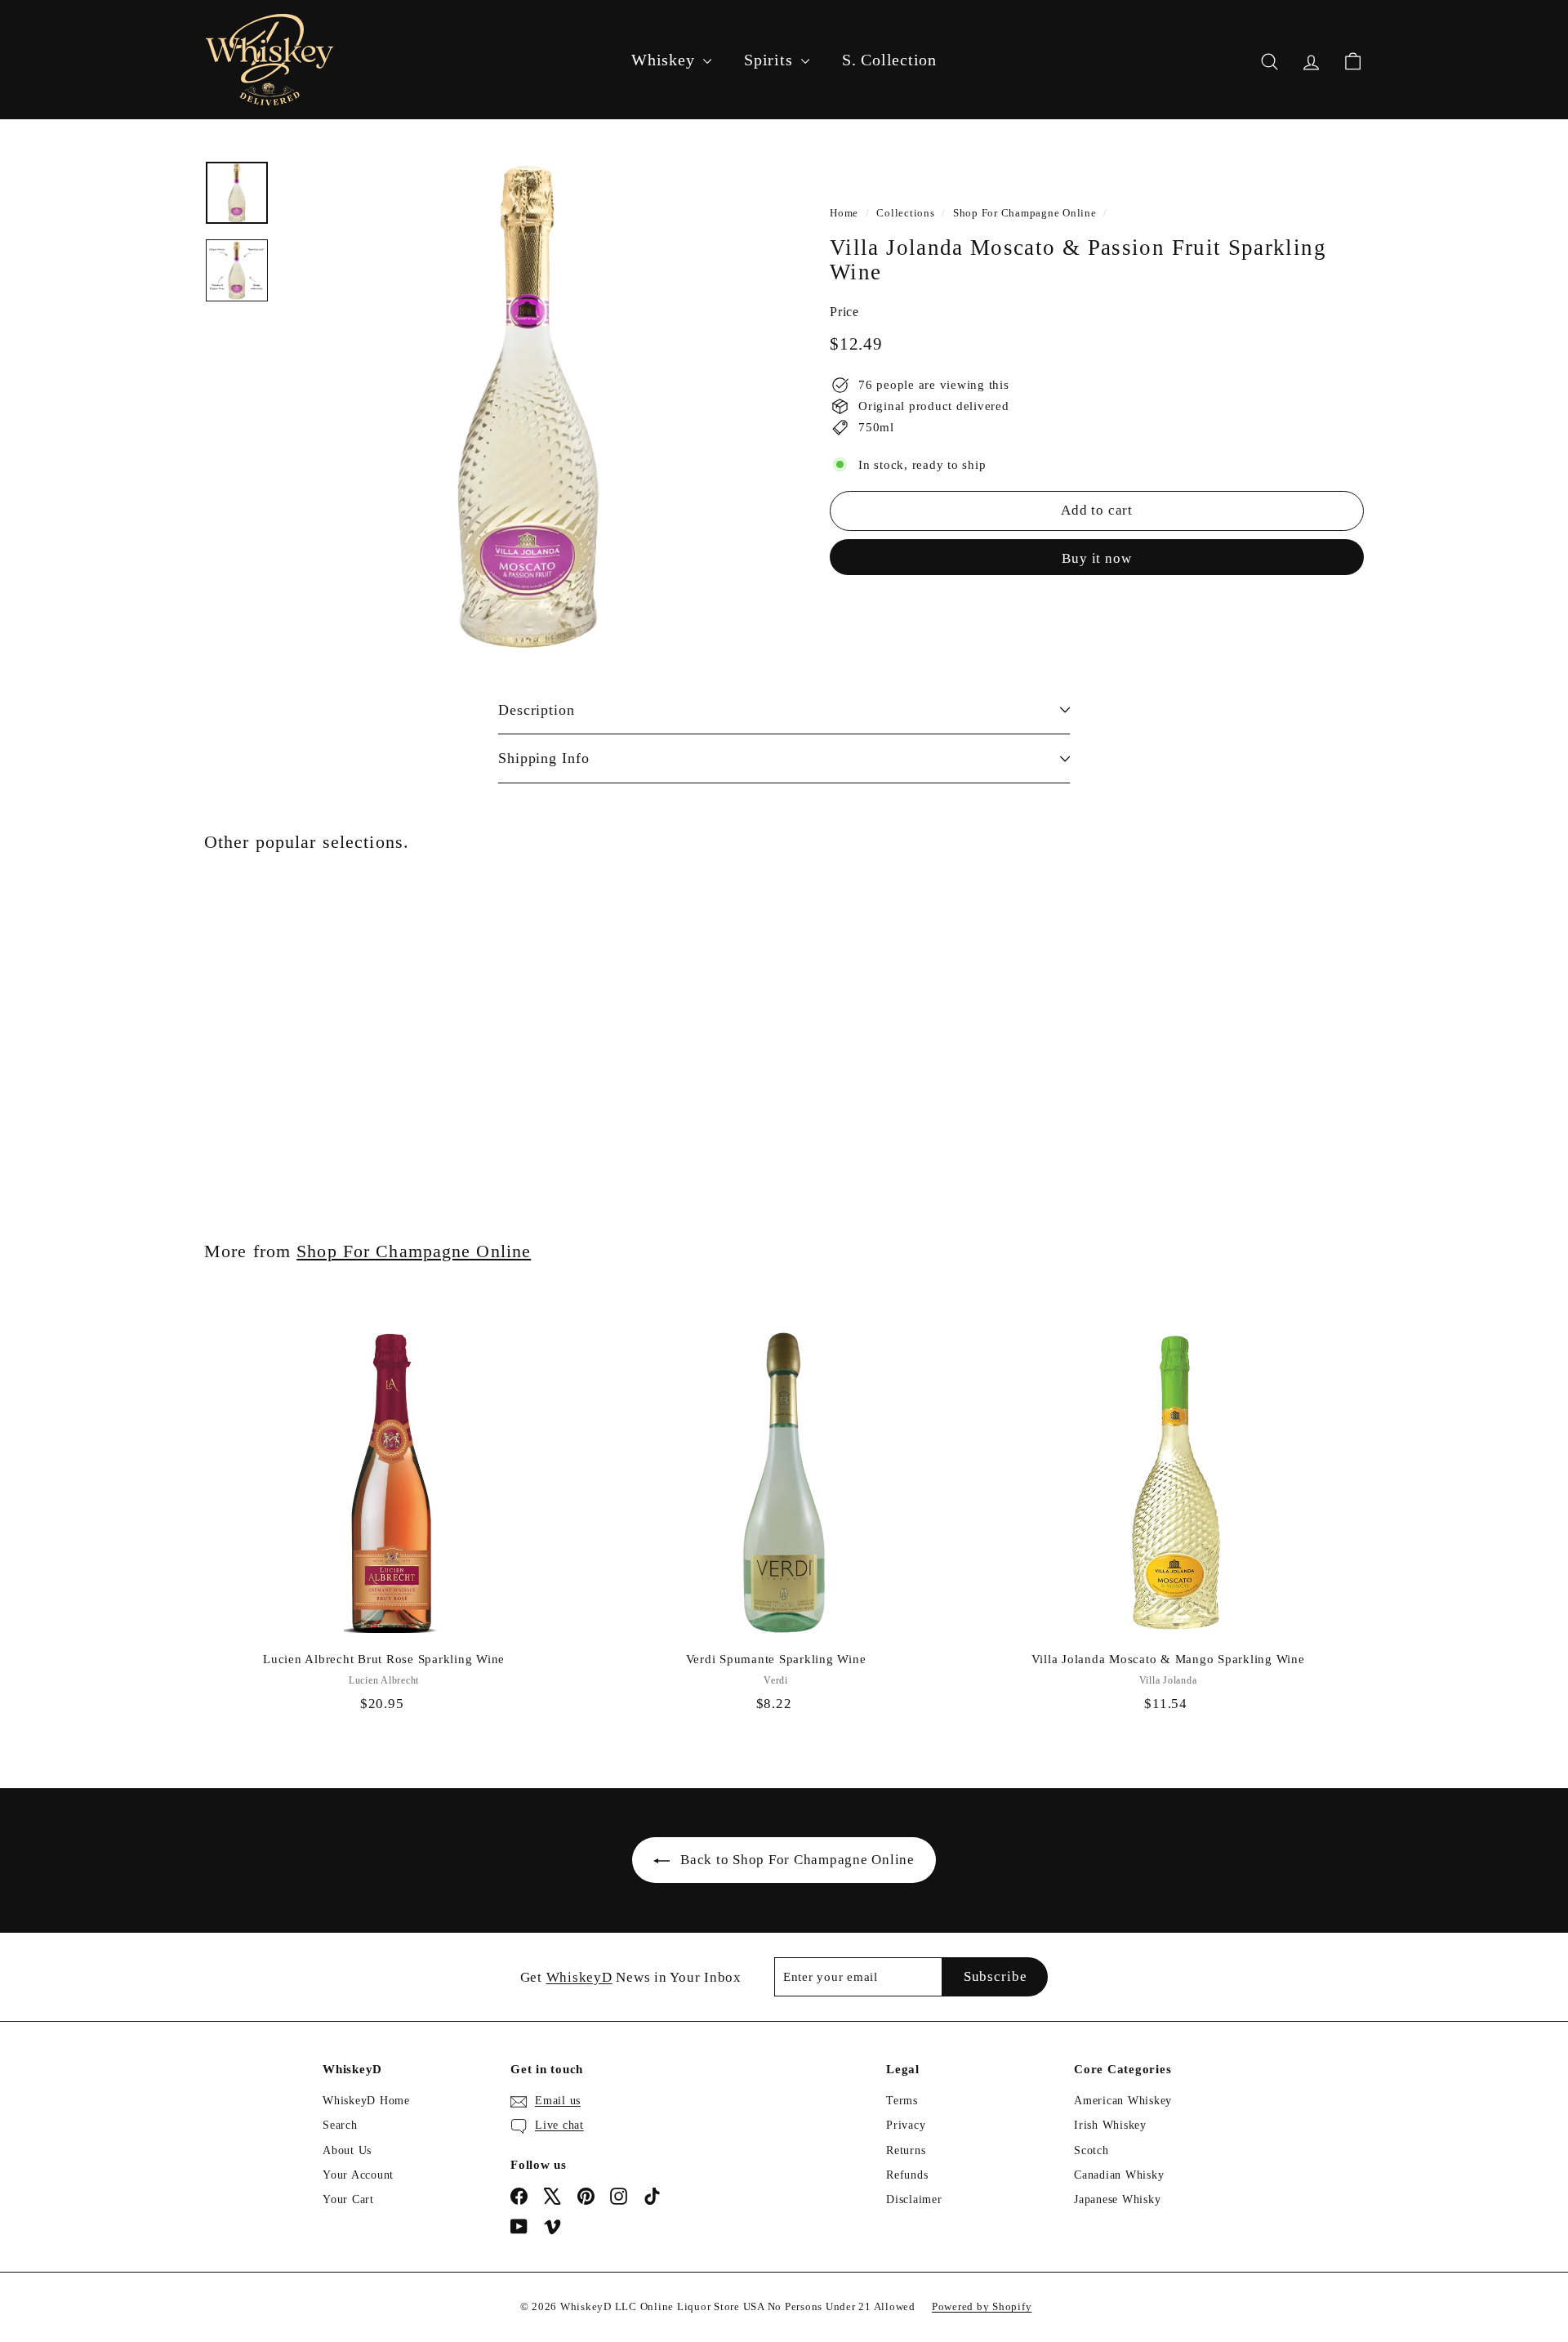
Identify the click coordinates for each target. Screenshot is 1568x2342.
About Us (347, 2150)
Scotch (1091, 2150)
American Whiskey (1123, 2101)
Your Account (358, 2175)
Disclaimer (914, 2199)
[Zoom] (528, 407)
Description (537, 710)
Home (844, 213)
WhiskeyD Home (366, 2101)
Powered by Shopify (982, 2306)
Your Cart (348, 2199)
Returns (906, 2150)
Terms (902, 2101)
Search (340, 2125)
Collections (905, 213)
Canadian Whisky (1119, 2175)
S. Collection (889, 60)
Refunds (907, 2175)
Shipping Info (544, 758)
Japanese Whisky (1117, 2199)
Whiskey (665, 60)
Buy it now (1097, 558)
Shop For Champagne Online (1025, 213)
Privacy (906, 2125)
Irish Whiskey (1110, 2125)
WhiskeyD (579, 1977)
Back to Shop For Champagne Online (797, 1860)
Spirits (771, 60)
